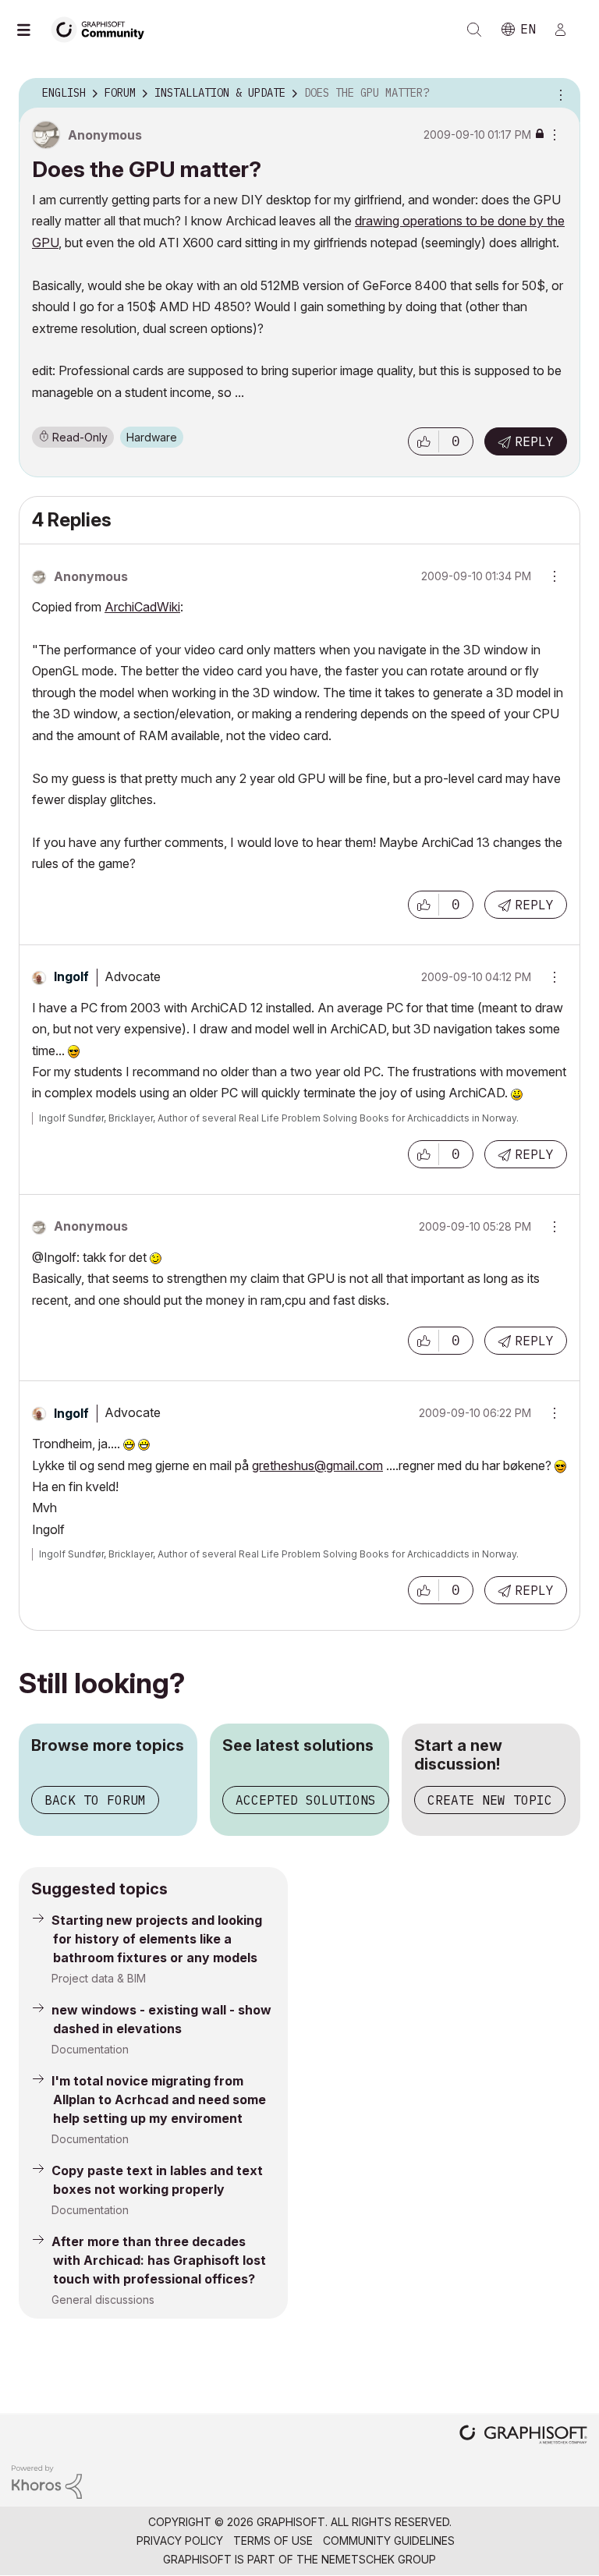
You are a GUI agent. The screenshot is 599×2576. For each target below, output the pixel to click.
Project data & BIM (99, 1978)
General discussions (103, 2300)
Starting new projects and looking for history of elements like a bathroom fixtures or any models (157, 1939)
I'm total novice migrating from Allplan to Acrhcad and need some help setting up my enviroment (159, 2099)
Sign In (567, 30)
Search (474, 30)
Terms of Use (273, 2541)
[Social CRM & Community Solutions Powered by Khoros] (47, 2480)
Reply (534, 441)
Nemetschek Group (379, 2559)
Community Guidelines (389, 2541)
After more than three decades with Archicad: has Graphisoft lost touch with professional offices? (159, 2260)
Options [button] (558, 94)
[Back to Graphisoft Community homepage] (103, 28)
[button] (424, 441)
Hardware (152, 437)
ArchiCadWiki (142, 607)
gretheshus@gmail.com (317, 1465)
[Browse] (31, 30)
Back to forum (95, 1800)
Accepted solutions (306, 1800)
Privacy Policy (180, 2541)
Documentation (90, 2049)
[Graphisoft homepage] (523, 2436)
